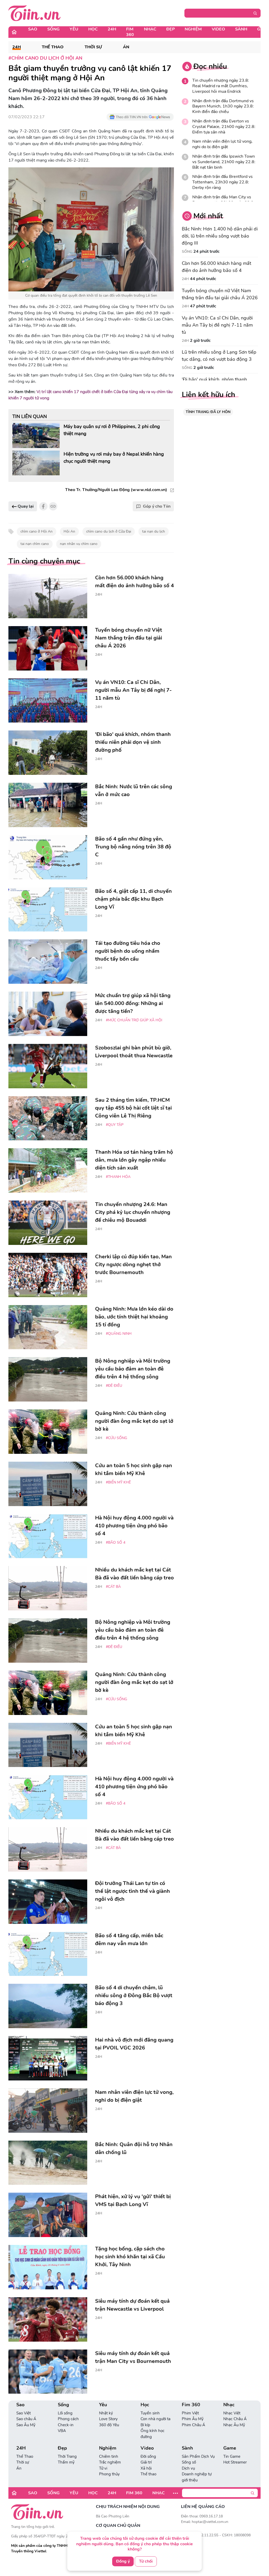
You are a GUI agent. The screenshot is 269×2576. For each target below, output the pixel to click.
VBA (62, 2431)
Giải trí (146, 2462)
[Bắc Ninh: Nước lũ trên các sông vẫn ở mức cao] (48, 805)
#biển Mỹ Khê (118, 1482)
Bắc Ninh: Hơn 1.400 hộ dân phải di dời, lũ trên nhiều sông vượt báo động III (220, 236)
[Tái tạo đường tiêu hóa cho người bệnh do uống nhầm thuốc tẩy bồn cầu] (48, 962)
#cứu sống (117, 1438)
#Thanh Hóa (118, 1177)
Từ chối (146, 2561)
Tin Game (232, 2456)
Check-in (66, 2425)
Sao (33, 29)
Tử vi (103, 2468)
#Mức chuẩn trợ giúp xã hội (134, 1020)
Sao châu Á (26, 2419)
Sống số (189, 2462)
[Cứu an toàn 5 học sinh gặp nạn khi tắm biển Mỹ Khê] (48, 1484)
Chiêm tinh (109, 2456)
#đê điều (114, 1386)
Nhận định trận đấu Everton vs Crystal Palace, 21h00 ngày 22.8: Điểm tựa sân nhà (224, 127)
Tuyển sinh (150, 2413)
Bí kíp (145, 2425)
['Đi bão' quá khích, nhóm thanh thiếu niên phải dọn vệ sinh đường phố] (48, 753)
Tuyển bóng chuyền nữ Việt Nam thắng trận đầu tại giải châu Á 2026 (220, 294)
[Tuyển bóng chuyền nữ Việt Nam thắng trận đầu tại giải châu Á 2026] (48, 648)
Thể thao (148, 2474)
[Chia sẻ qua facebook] (43, 506)
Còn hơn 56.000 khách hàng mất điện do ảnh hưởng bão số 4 (216, 267)
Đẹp (170, 29)
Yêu (74, 29)
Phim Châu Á (193, 2425)
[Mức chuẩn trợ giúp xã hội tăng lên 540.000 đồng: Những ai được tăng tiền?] (48, 1014)
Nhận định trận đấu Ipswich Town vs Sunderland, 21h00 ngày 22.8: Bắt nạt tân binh (224, 162)
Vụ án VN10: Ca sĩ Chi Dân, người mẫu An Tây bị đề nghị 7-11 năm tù (217, 325)
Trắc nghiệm (110, 2462)
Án (126, 47)
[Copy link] (53, 506)
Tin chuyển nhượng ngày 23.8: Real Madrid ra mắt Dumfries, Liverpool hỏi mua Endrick (221, 86)
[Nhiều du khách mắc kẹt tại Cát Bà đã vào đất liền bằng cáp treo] (48, 1588)
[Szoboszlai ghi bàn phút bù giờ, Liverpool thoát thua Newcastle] (48, 1066)
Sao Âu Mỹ (26, 2425)
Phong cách (68, 2419)
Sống (53, 29)
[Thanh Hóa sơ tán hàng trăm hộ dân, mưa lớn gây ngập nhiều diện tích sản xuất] (48, 1170)
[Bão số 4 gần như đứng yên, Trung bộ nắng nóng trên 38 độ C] (48, 857)
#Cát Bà (113, 1587)
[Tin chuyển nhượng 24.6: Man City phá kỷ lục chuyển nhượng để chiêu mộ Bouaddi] (48, 1223)
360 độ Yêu (109, 2425)
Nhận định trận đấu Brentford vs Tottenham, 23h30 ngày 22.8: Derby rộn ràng (223, 182)
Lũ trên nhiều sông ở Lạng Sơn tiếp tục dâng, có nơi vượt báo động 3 (219, 356)
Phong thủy (109, 2474)
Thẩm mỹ (66, 2462)
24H (112, 29)
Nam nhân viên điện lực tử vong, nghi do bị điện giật (222, 144)
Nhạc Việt (232, 2413)
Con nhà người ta (156, 2419)
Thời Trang (67, 2456)
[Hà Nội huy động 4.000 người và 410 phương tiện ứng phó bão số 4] (48, 1536)
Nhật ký (106, 2413)
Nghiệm (193, 29)
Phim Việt (190, 2413)
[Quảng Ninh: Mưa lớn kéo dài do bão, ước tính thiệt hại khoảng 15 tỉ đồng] (48, 1327)
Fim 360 (130, 32)
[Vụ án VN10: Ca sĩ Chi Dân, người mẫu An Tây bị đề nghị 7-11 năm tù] (48, 701)
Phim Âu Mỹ (193, 2419)
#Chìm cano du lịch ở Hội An (45, 58)
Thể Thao (53, 47)
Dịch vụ (188, 2468)
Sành (241, 29)
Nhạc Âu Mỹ (234, 2425)
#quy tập (115, 1125)
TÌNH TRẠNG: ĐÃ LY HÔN (208, 412)
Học (93, 29)
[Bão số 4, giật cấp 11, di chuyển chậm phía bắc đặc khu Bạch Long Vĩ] (48, 910)
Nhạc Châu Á (235, 2419)
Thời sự (93, 47)
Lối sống (65, 2413)
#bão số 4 (116, 1542)
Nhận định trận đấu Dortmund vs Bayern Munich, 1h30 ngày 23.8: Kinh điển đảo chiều (223, 106)
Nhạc (150, 29)
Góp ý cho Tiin (157, 506)
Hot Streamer (235, 2462)
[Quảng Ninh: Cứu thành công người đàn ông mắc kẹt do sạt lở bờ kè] (48, 1432)
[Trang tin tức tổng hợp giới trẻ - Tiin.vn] (35, 13)
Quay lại (25, 506)
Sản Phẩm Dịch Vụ (198, 2456)
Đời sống (148, 2456)
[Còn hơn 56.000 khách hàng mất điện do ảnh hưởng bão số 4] (48, 596)
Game (230, 2448)
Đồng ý (123, 2561)
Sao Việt (24, 2413)
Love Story (108, 2419)
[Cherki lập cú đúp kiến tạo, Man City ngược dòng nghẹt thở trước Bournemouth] (48, 1275)
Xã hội (146, 2468)
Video (218, 29)
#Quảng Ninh (119, 1334)
